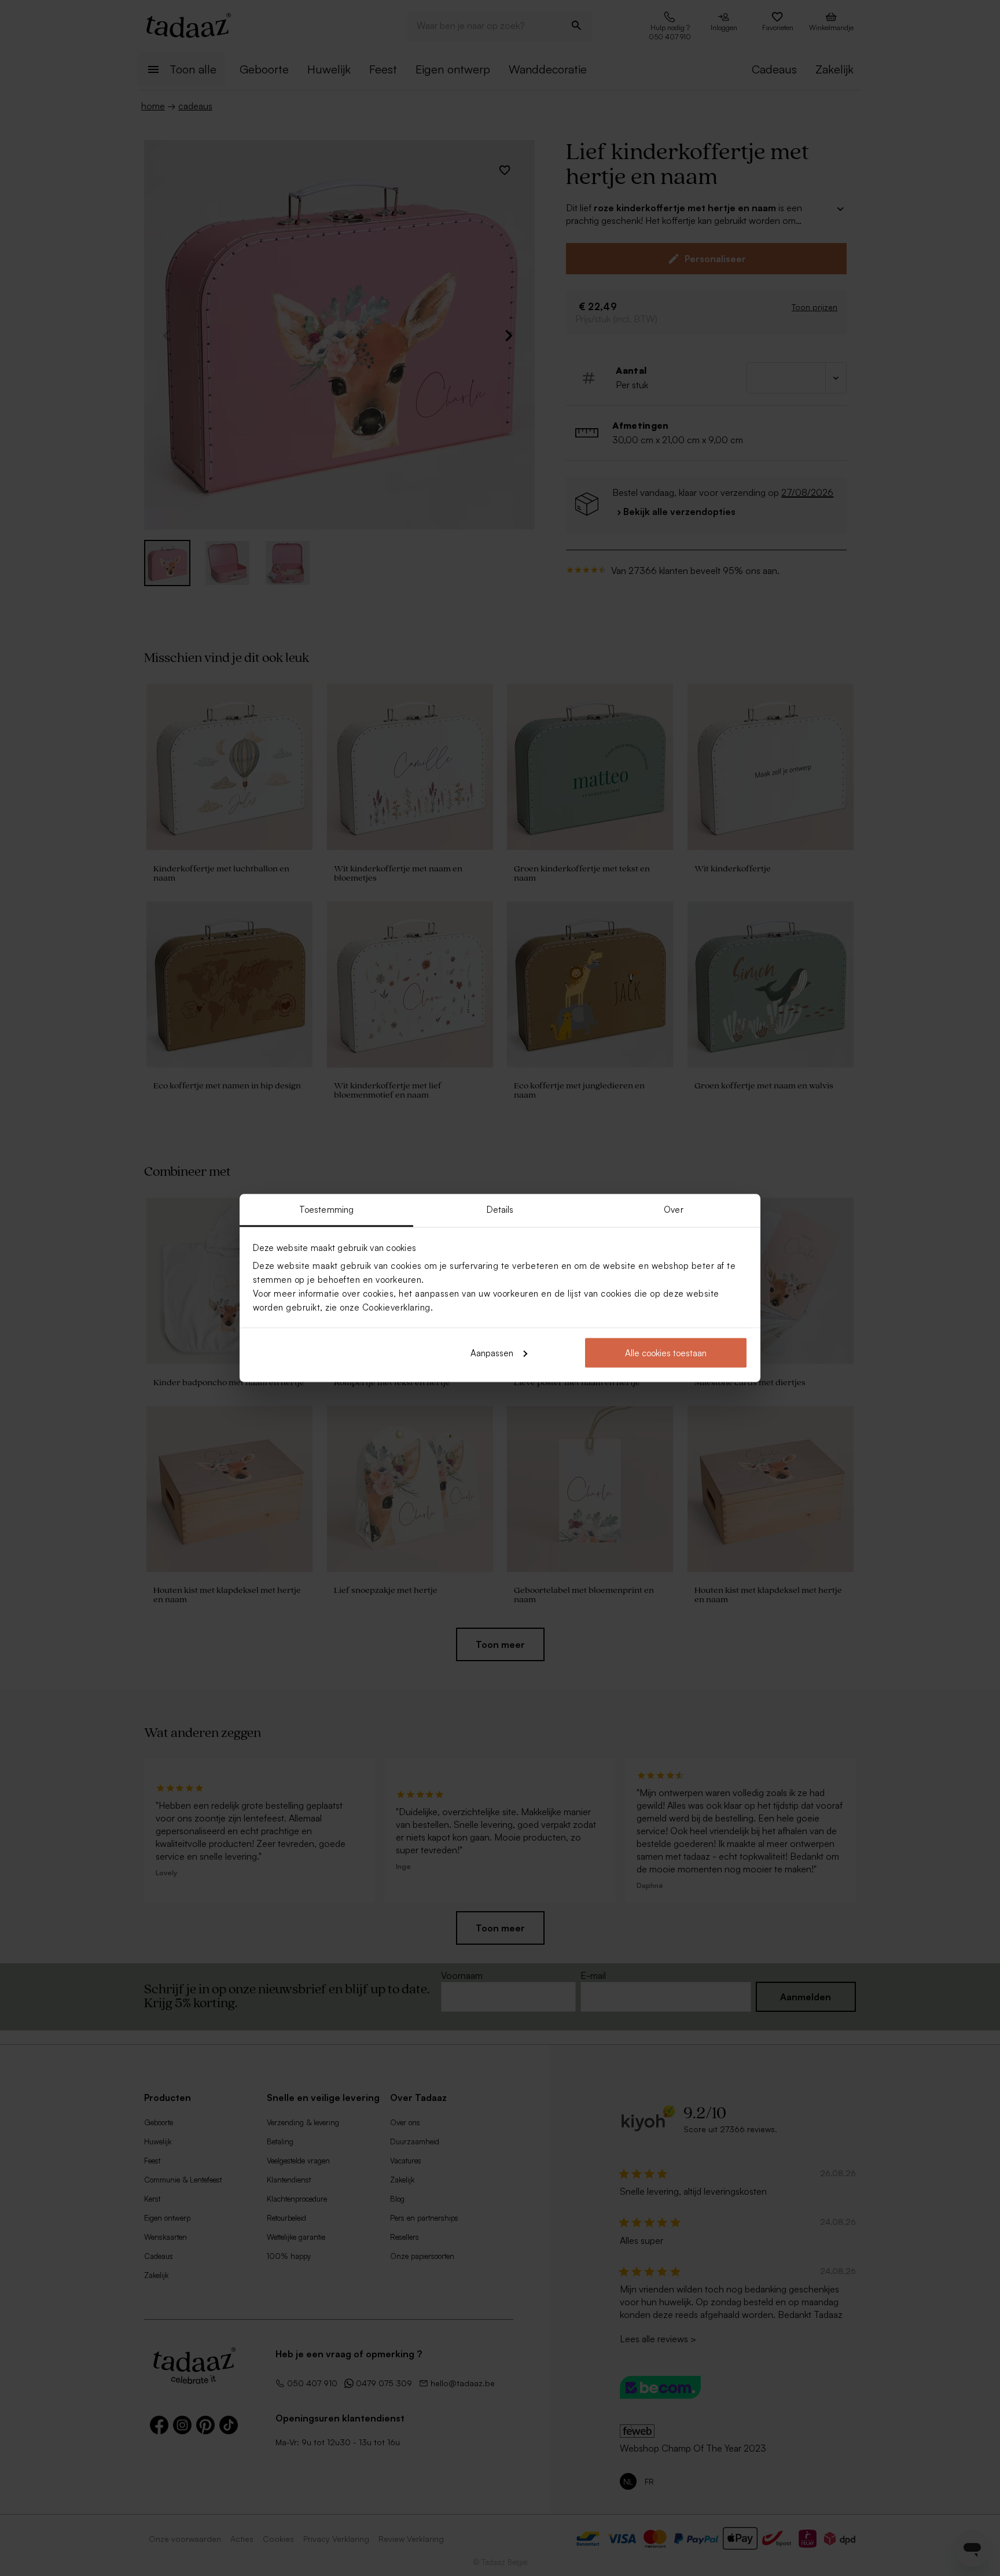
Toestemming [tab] (326, 1210)
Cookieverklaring (396, 1307)
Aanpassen (492, 1353)
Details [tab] (500, 1210)
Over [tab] (673, 1210)
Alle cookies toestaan (666, 1353)
